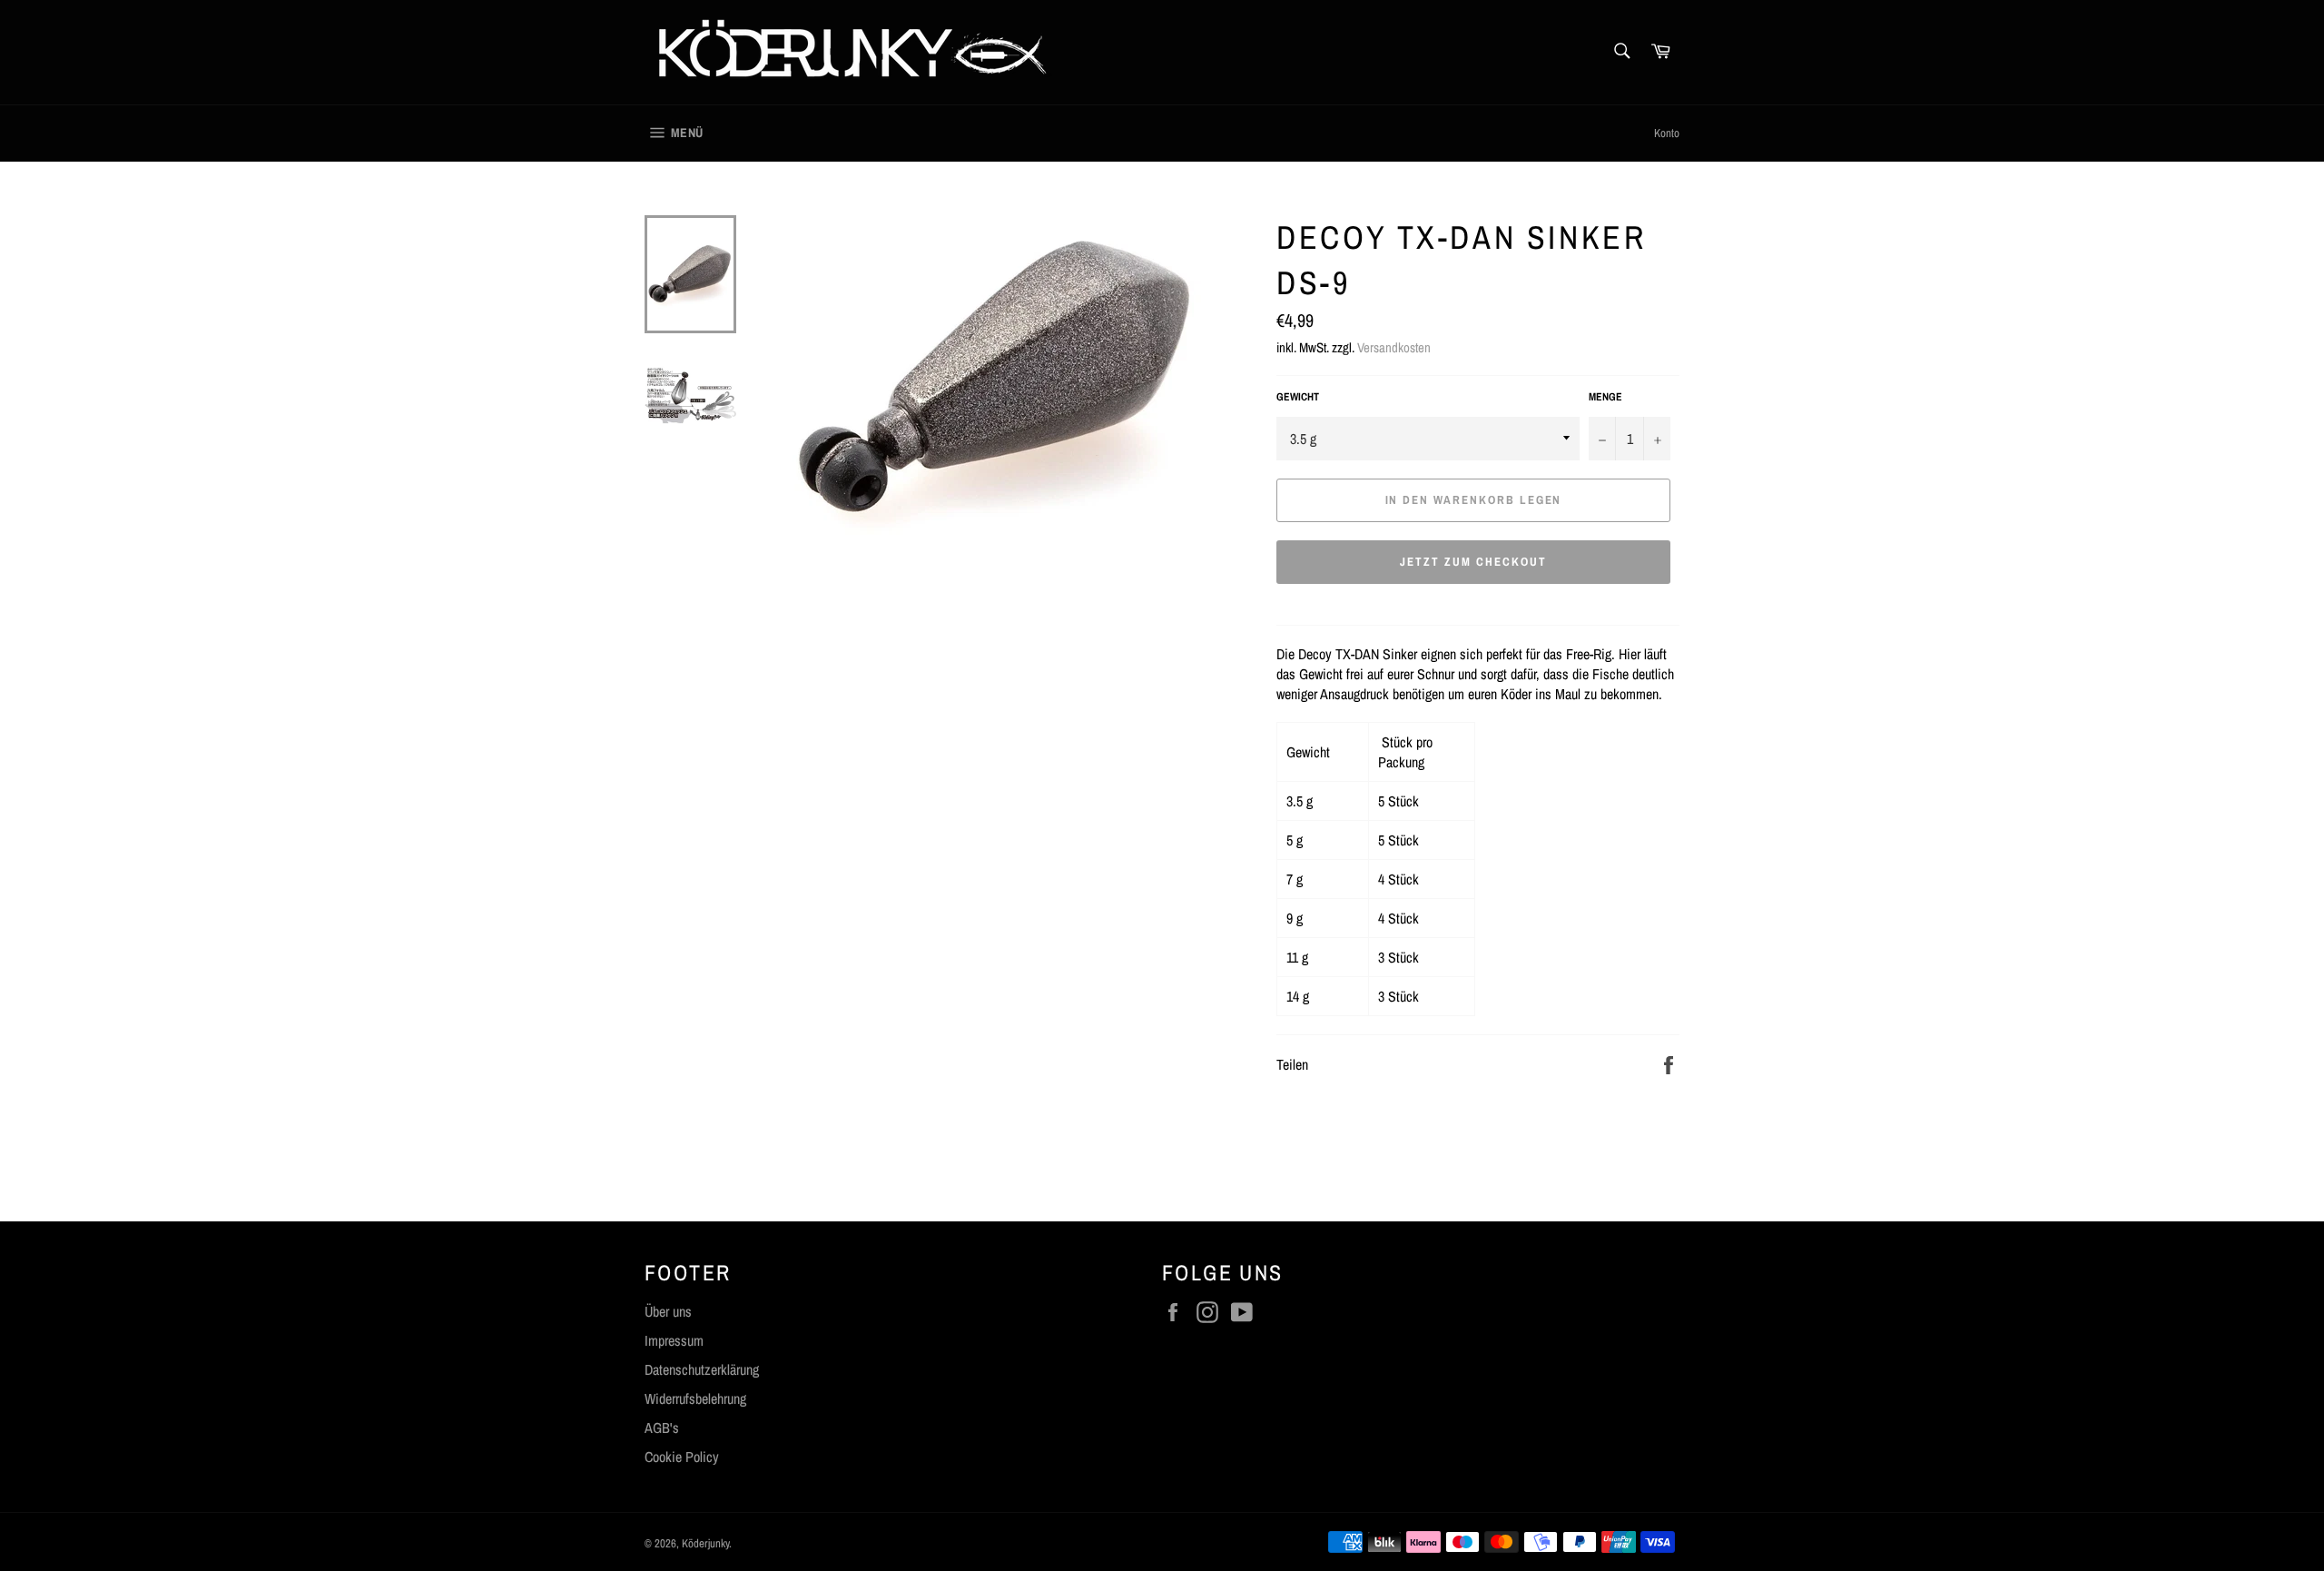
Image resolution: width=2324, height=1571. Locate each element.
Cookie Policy (682, 1457)
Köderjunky (705, 1543)
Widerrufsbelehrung (695, 1398)
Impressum (674, 1340)
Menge (1605, 397)
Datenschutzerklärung (702, 1369)
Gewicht (1298, 397)
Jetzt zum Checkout (1473, 562)
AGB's (662, 1428)
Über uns (668, 1311)
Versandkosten (1394, 347)
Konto (1667, 133)
